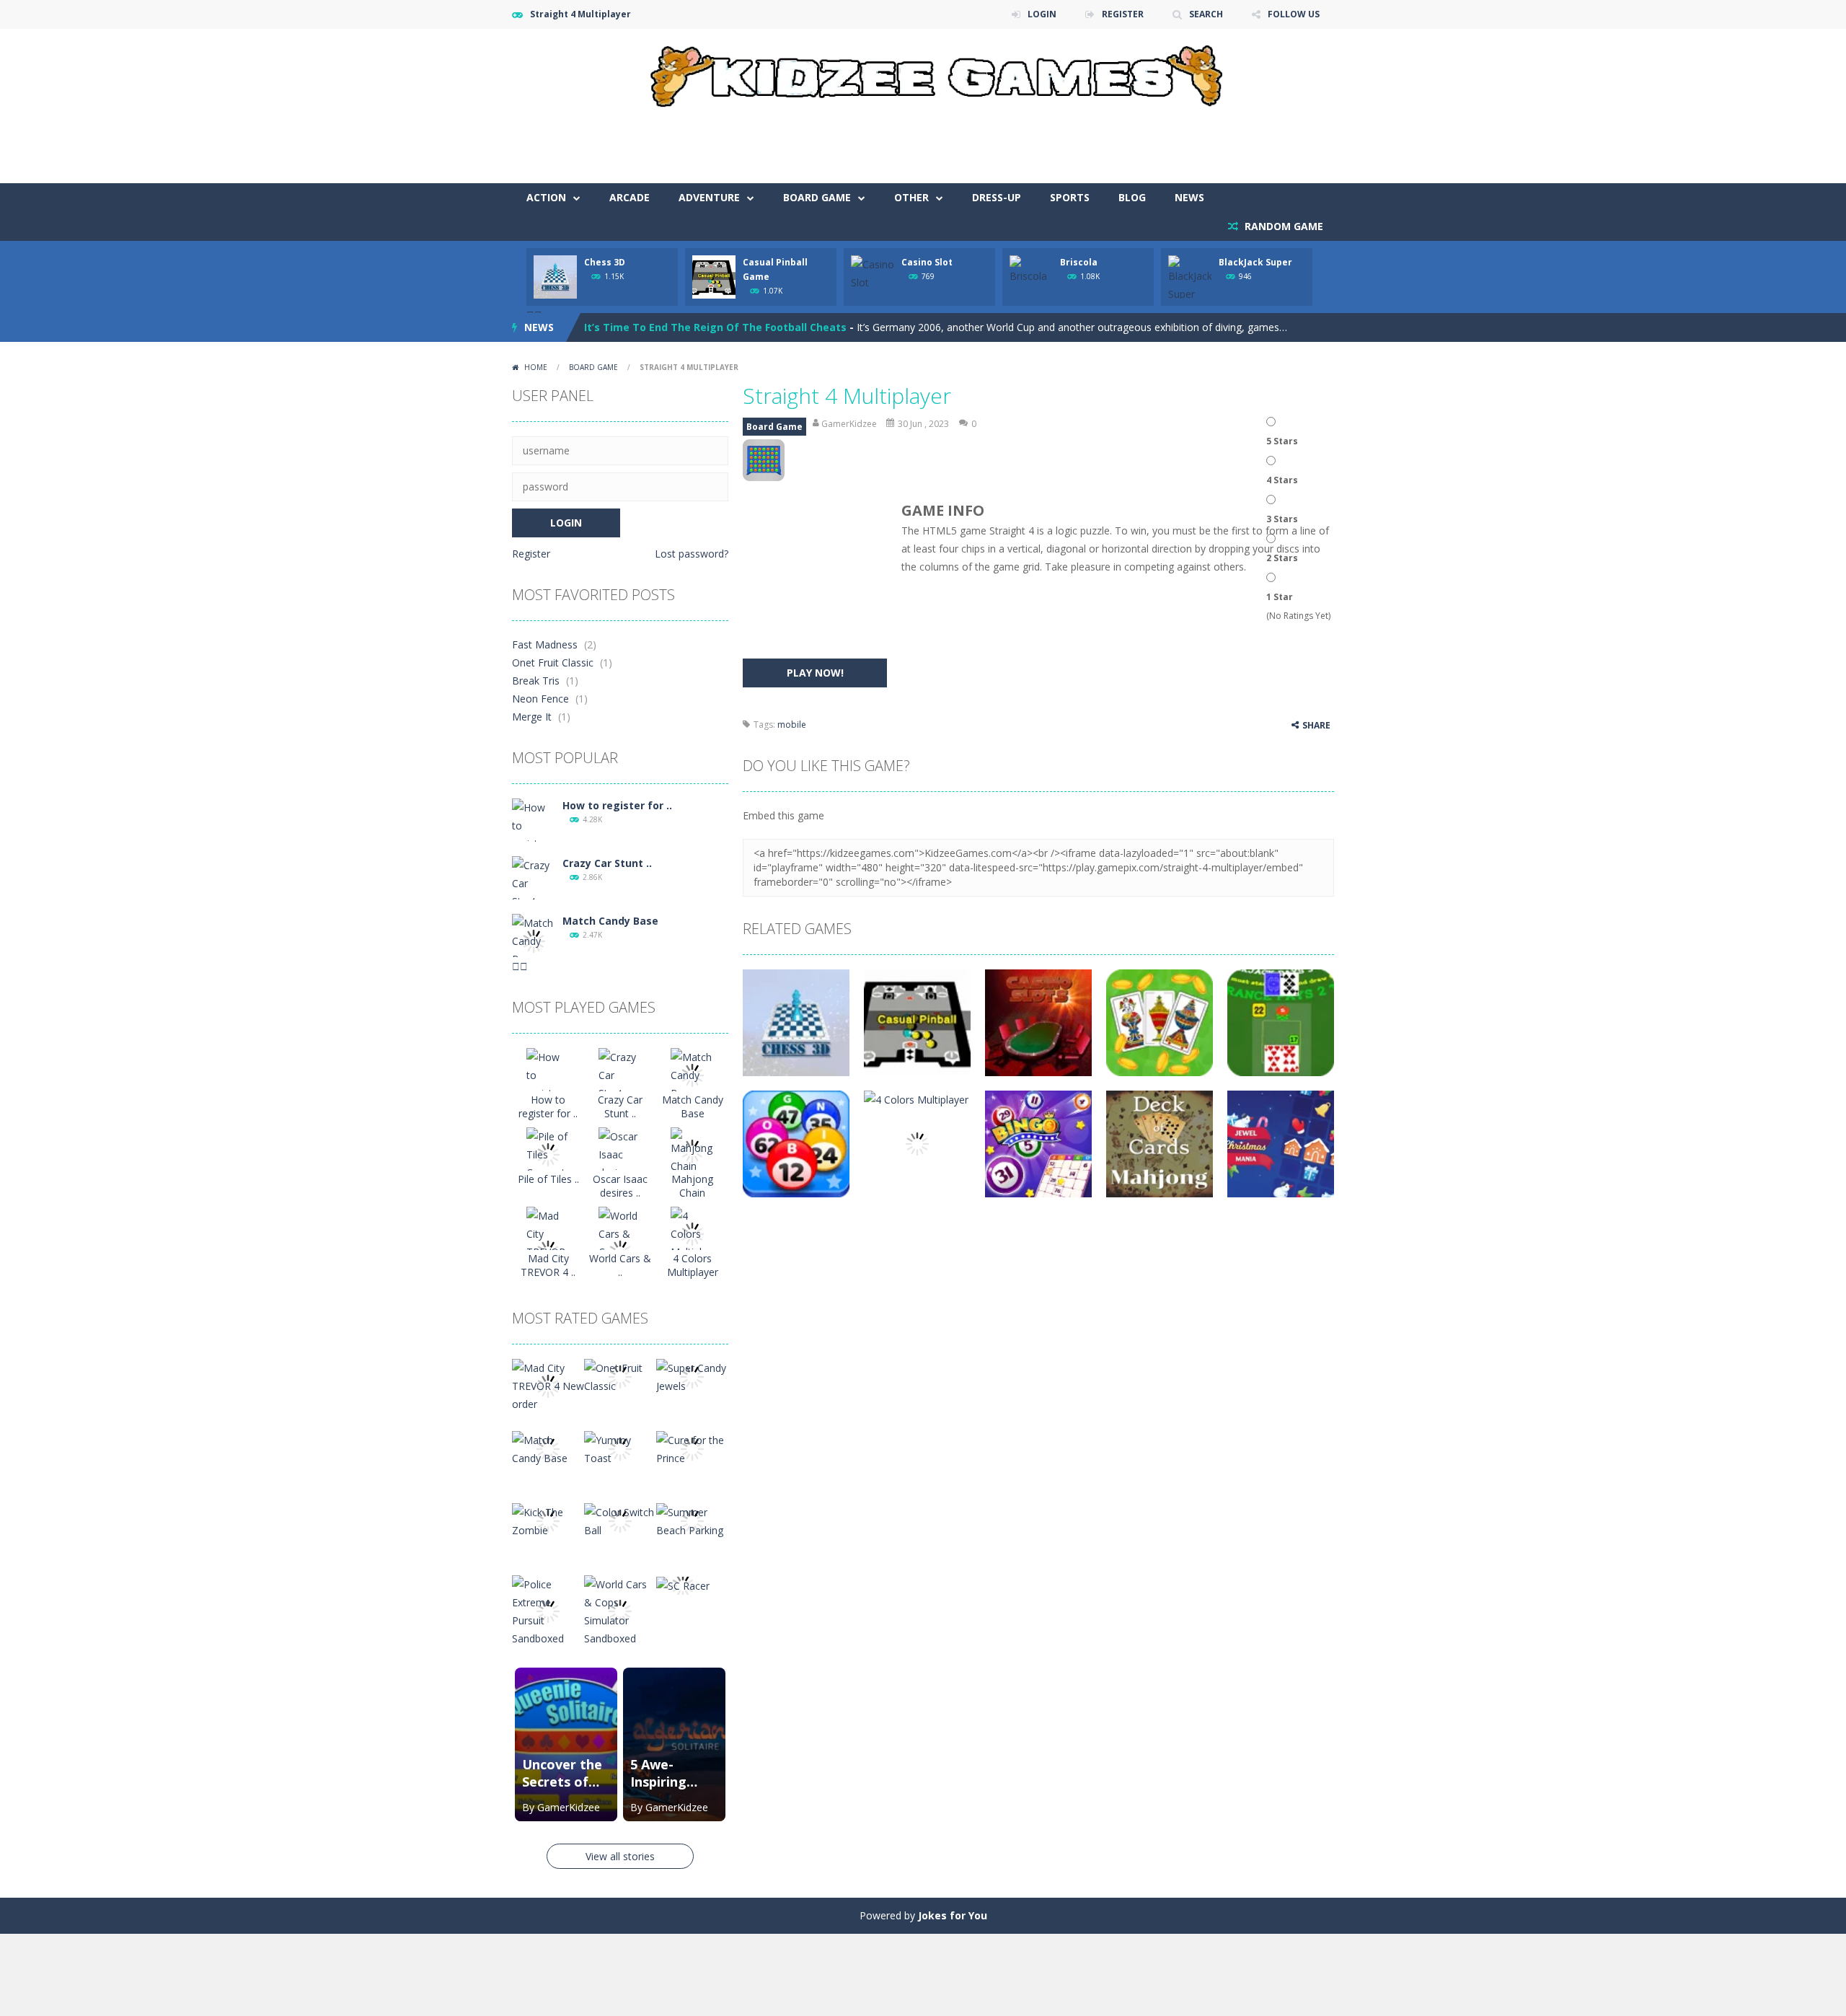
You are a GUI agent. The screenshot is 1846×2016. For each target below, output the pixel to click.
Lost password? (692, 554)
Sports (1070, 197)
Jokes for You (953, 1915)
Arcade (630, 197)
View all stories (620, 1856)
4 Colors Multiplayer (693, 1265)
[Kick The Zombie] (548, 1520)
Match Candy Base (610, 921)
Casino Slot (927, 262)
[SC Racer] (683, 1584)
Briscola (1079, 262)
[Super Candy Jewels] (692, 1376)
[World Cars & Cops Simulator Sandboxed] (620, 1610)
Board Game (817, 197)
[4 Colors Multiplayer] (692, 1233)
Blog (1132, 197)
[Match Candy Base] (534, 940)
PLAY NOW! (815, 673)
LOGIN (1042, 14)
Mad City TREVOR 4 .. (548, 1265)
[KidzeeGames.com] (923, 72)
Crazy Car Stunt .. (607, 863)
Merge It (532, 717)
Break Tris (536, 681)
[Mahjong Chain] (692, 1150)
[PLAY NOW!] (555, 276)
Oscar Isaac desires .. (620, 1186)
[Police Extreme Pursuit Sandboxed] (548, 1610)
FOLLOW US (1294, 14)
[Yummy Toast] (620, 1448)
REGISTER (1123, 14)
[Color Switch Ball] (620, 1520)
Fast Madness (545, 644)
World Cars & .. (620, 1265)
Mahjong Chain (692, 1186)
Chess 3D (605, 262)
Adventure (709, 197)
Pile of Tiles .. (548, 1179)
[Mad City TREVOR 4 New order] (548, 1385)
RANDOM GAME (1282, 226)
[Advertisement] (1072, 140)
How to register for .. (617, 805)
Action (546, 197)
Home (536, 367)
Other (911, 197)
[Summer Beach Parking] (692, 1520)
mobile (792, 725)
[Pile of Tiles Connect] (548, 1154)
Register (531, 554)
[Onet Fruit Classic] (620, 1376)
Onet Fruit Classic (553, 663)
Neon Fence (540, 699)
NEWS (1189, 197)
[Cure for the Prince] (692, 1448)
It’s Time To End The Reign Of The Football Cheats (715, 317)
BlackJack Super (1255, 262)
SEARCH (1206, 14)
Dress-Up (997, 197)
